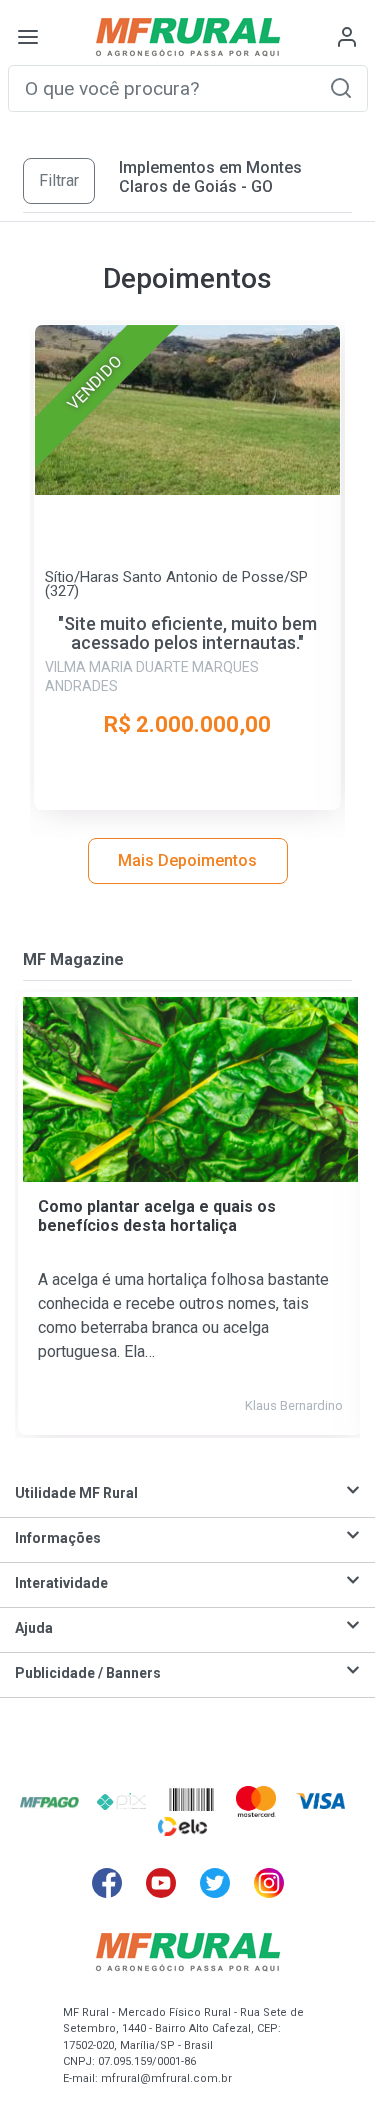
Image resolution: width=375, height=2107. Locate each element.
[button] (341, 87)
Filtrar (59, 180)
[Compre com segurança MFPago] (49, 1801)
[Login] (347, 37)
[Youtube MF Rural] (161, 1883)
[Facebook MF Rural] (107, 1883)
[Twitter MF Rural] (215, 1883)
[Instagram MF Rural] (269, 1883)
